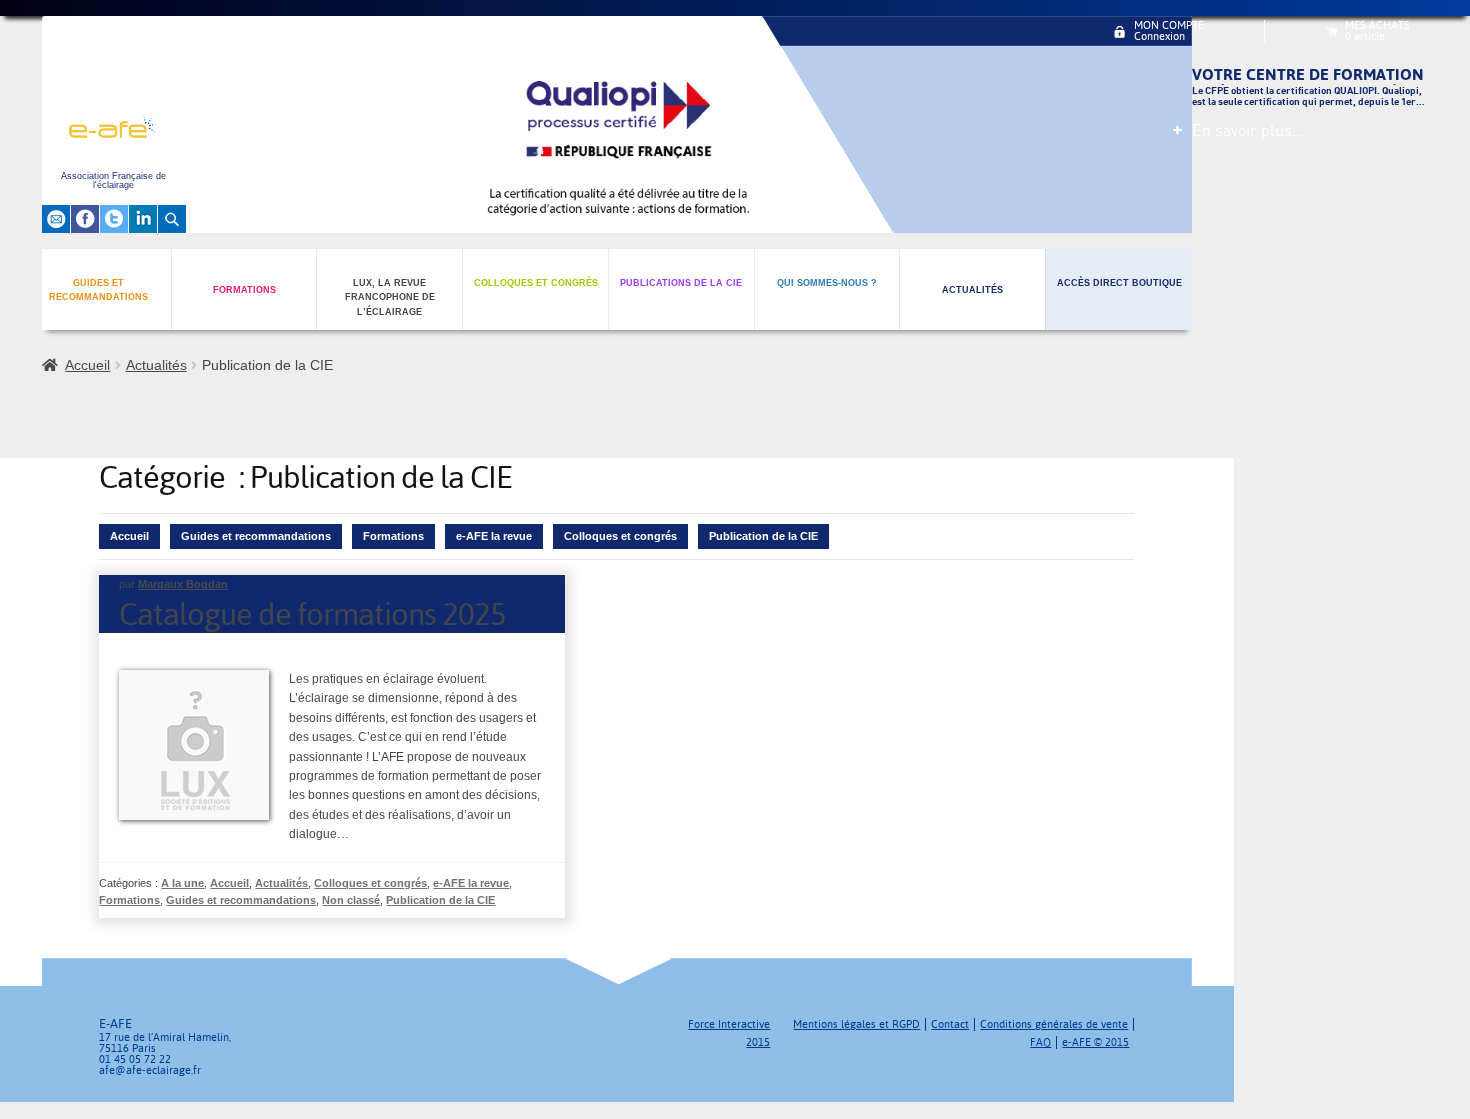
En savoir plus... (1248, 130)
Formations (244, 290)
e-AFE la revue (494, 536)
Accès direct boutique (1119, 283)
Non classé (351, 900)
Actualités (972, 290)
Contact (950, 1024)
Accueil (87, 365)
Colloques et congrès (536, 283)
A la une (182, 883)
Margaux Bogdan (183, 584)
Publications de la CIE (681, 283)
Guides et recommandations (98, 290)
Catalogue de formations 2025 (312, 614)
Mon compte (1169, 25)
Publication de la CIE (763, 536)
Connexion (1159, 36)
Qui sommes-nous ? (827, 283)
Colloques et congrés (620, 536)
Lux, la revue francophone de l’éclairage (390, 297)
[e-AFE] (114, 130)
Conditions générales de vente (1054, 1024)
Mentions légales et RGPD (856, 1024)
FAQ (1040, 1042)
